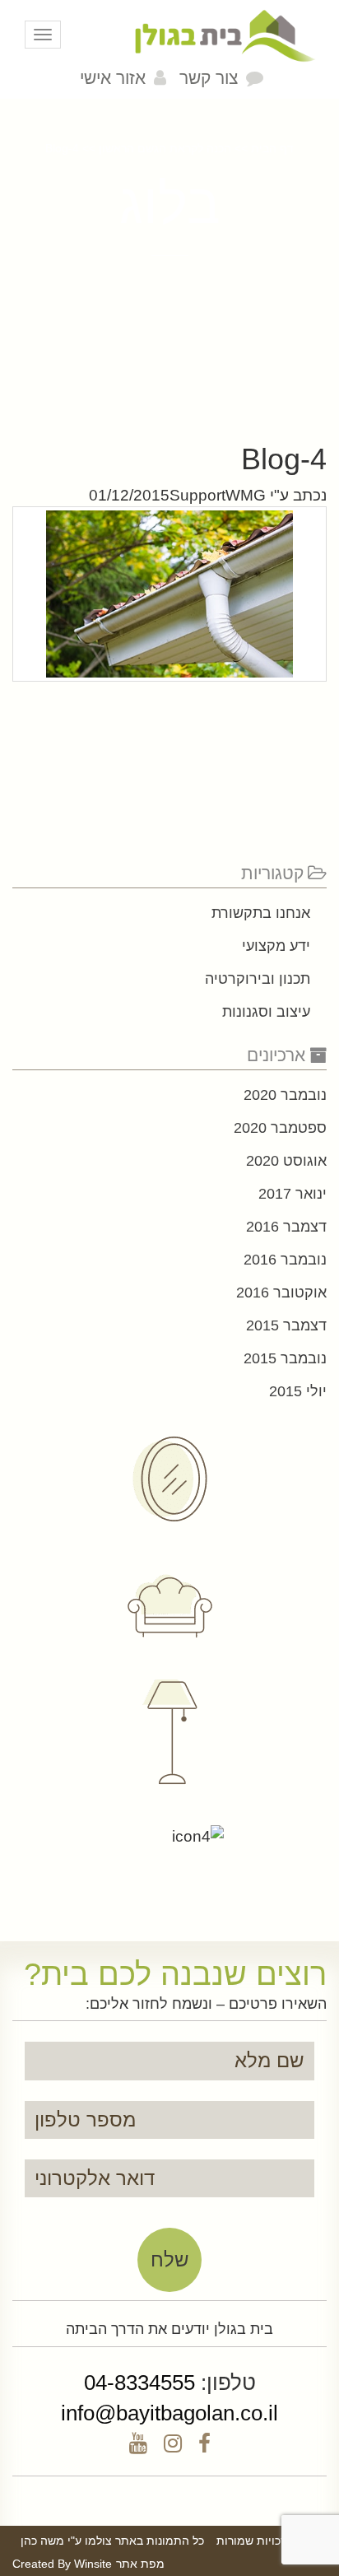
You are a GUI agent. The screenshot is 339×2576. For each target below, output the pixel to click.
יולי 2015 (298, 1391)
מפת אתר (140, 2564)
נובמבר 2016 (285, 1260)
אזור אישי (113, 78)
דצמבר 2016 (286, 1227)
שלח (170, 2259)
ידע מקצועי (276, 946)
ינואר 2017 (293, 1194)
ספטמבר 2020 (280, 1128)
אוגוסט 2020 (286, 1161)
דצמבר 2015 (286, 1325)
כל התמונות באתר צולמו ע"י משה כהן (112, 2541)
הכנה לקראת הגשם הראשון (165, 148)
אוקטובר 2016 (281, 1293)
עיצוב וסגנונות (266, 1012)
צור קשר (209, 78)
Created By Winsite (62, 2564)
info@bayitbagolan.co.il (169, 2413)
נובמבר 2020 (285, 1095)
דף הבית (272, 148)
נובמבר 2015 (285, 1358)
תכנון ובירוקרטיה (258, 979)
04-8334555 (139, 2383)
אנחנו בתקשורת (261, 913)
